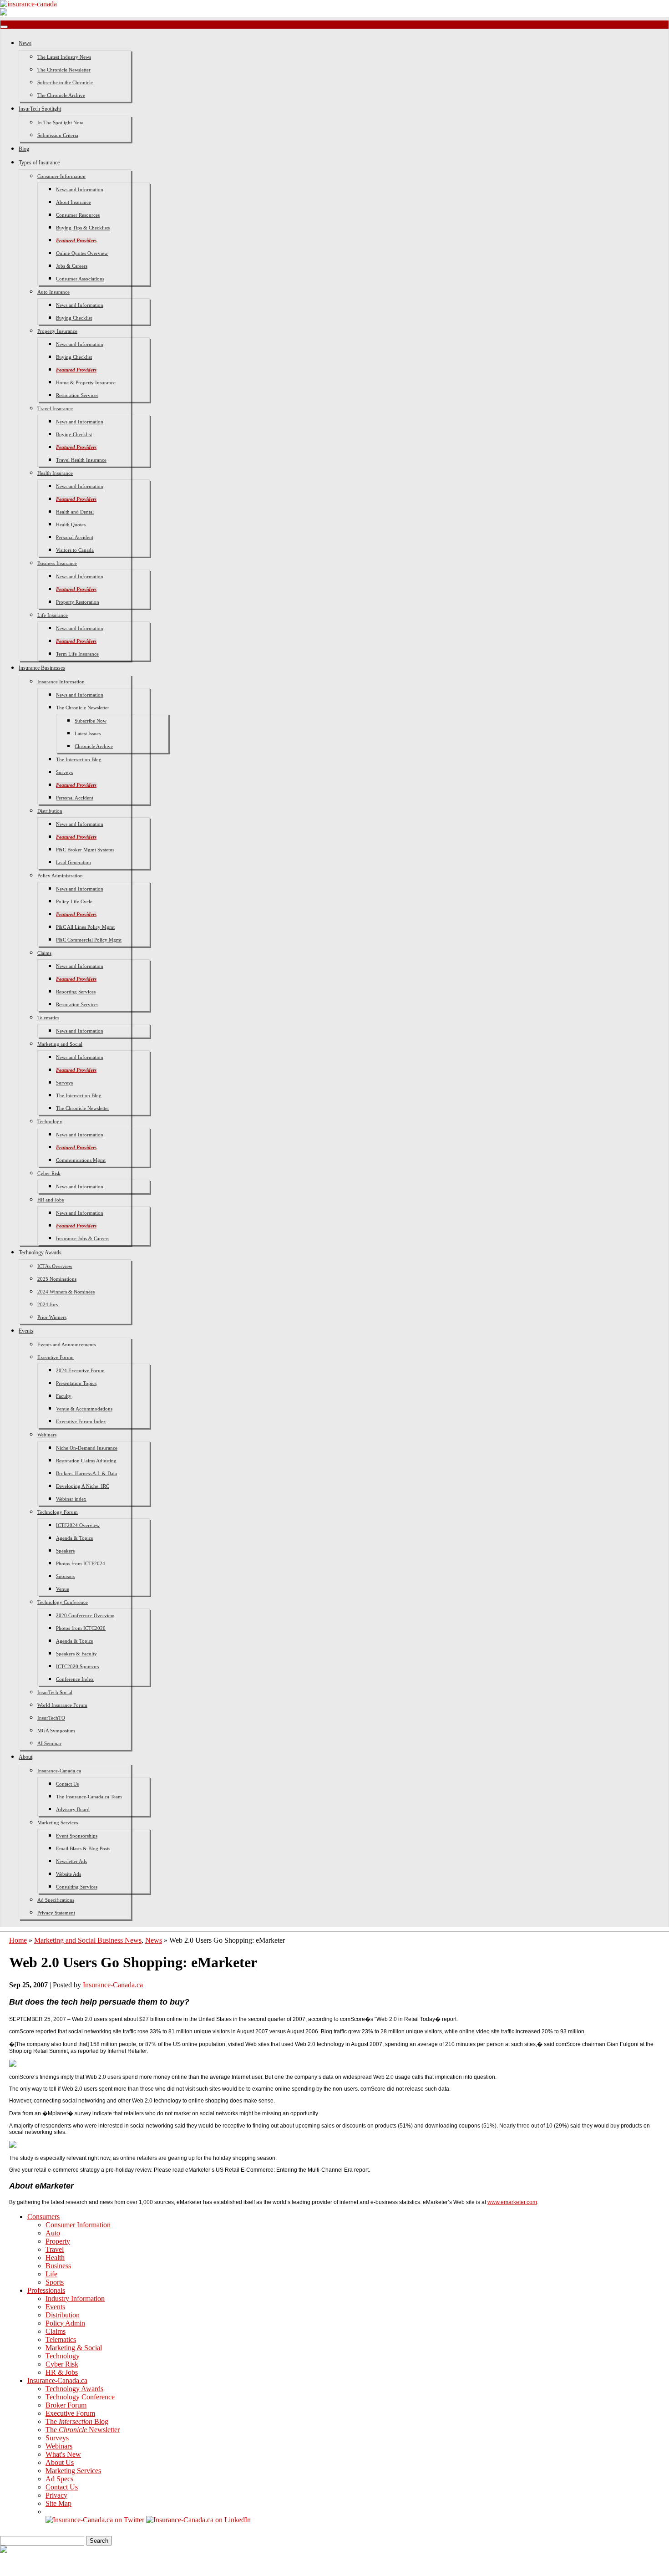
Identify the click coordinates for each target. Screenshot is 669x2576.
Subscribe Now (91, 721)
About (25, 1757)
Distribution (50, 811)
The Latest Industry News (64, 57)
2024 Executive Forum (80, 1370)
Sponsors (66, 1576)
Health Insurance (55, 473)
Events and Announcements (66, 1344)
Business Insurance (57, 563)
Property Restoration (78, 602)
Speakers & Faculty (76, 1654)
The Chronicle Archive (61, 95)
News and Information (80, 189)
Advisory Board (73, 1809)
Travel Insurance (55, 408)
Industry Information (75, 2299)
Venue (63, 1589)
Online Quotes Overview (82, 253)
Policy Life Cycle (74, 901)
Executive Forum (56, 1357)
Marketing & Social (74, 2348)
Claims (44, 953)
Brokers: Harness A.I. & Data (86, 1473)
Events (26, 1331)
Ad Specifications (56, 1900)
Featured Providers (76, 240)
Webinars (47, 1435)
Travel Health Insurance (81, 460)
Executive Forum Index (81, 1421)
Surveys (64, 772)
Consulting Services (77, 1887)
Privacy (56, 2495)
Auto (53, 2233)
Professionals (46, 2290)
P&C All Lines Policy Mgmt (85, 927)
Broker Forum (66, 2405)
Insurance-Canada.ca (59, 1771)
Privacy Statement (56, 1913)
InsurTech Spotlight (40, 109)
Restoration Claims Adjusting (86, 1461)
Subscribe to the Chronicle (65, 82)
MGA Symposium (56, 1731)
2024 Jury (48, 1304)
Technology (50, 1121)
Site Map (58, 2503)
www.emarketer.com (512, 2202)
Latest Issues (88, 733)
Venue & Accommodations (84, 1409)
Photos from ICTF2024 (81, 1563)
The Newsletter (83, 2430)
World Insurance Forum (62, 1705)
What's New (63, 2454)
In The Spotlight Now (60, 122)
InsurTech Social (55, 1692)
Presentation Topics (76, 1383)
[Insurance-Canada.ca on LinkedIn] (198, 2520)
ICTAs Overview (55, 1266)
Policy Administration (60, 876)
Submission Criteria (58, 135)
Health (55, 2258)
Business (58, 2266)
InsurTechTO (51, 1718)
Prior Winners (52, 1317)
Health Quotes (71, 524)
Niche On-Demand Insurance (87, 1448)
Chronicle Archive (94, 746)
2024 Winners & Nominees (66, 1292)
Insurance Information (61, 682)
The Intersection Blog (79, 759)
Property (58, 2241)
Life (51, 2274)
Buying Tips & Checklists (83, 228)
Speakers (65, 1551)
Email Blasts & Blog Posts (83, 1848)
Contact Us (67, 1784)
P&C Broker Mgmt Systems (85, 850)
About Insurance (73, 202)
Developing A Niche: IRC (83, 1486)
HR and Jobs (51, 1200)
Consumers (43, 2217)
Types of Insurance (39, 163)
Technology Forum (58, 1512)
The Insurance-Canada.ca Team (89, 1797)
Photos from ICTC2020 (81, 1628)
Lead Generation (73, 862)
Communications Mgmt (81, 1160)
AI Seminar (49, 1743)
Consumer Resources (78, 215)
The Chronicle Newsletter (64, 70)
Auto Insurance (53, 292)
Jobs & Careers (72, 266)
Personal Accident (75, 537)
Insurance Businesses (42, 668)
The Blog (77, 2421)
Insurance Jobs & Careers (83, 1238)
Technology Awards (40, 1252)
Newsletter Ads (71, 1861)
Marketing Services (58, 1823)
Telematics (48, 1018)
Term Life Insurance (77, 654)
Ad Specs (59, 2479)
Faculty (64, 1396)
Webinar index (71, 1499)
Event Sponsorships (77, 1836)
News (25, 43)
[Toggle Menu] (4, 27)
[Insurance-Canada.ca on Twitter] (95, 2520)
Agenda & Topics (74, 1538)
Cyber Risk (49, 1173)
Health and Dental (75, 512)
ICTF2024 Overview (78, 1525)
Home (18, 1940)
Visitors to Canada (75, 550)
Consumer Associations (80, 279)
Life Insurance (53, 615)
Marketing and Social (60, 1044)
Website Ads (68, 1874)
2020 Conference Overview (85, 1615)
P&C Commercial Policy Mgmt (89, 940)
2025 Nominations (57, 1279)
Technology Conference (63, 1602)
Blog (24, 149)
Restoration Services (77, 395)
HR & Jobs (62, 2372)
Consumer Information (61, 176)
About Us (60, 2462)
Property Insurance (57, 331)
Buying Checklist (74, 318)
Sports (55, 2282)
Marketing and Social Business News (88, 1940)
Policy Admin (65, 2323)
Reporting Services (76, 992)
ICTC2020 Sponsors (77, 1666)
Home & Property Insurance (86, 382)
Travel (55, 2249)
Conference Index (75, 1679)
